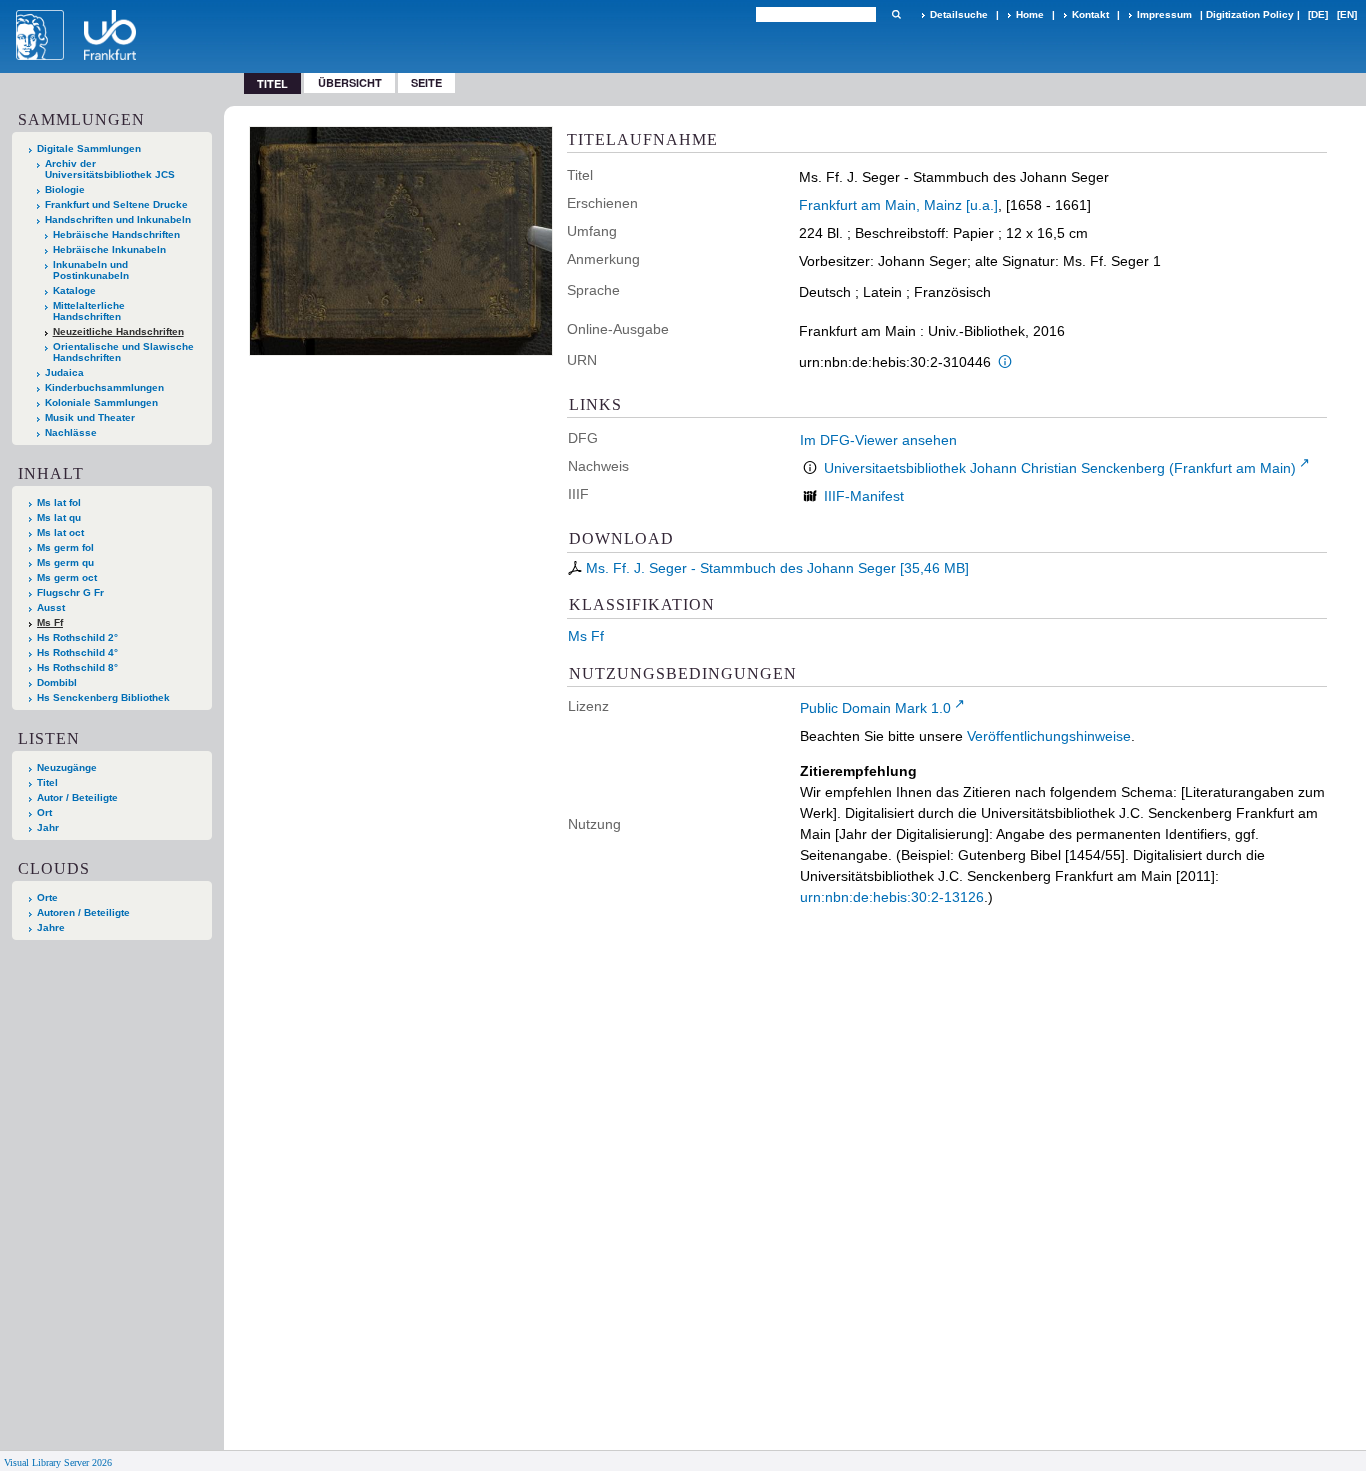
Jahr (48, 827)
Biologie (65, 189)
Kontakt (1090, 14)
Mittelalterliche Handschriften (89, 311)
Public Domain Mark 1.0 (875, 708)
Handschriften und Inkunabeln (118, 219)
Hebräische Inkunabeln (109, 249)
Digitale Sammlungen (89, 148)
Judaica (64, 372)
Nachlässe (71, 432)
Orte (47, 897)
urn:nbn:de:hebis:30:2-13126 (892, 897)
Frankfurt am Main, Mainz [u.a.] (898, 205)
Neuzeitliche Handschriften (118, 331)
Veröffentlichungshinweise (1049, 736)
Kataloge (74, 290)
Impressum (1164, 14)
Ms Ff (50, 622)
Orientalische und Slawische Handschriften (123, 352)
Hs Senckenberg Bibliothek (103, 697)
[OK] (896, 14)
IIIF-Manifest (864, 496)
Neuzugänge (67, 767)
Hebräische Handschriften (116, 234)
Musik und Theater (90, 417)
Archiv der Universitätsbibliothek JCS (110, 169)
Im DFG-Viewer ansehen (878, 440)
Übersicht (350, 82)
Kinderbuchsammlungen (104, 387)
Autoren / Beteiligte (83, 912)
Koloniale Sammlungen (101, 402)
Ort (44, 812)
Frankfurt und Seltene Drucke (116, 204)
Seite (426, 82)
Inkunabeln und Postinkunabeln (91, 270)
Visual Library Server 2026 (58, 1462)
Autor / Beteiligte (77, 797)
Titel (47, 782)
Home (1030, 14)
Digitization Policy (1250, 14)
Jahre (51, 927)
